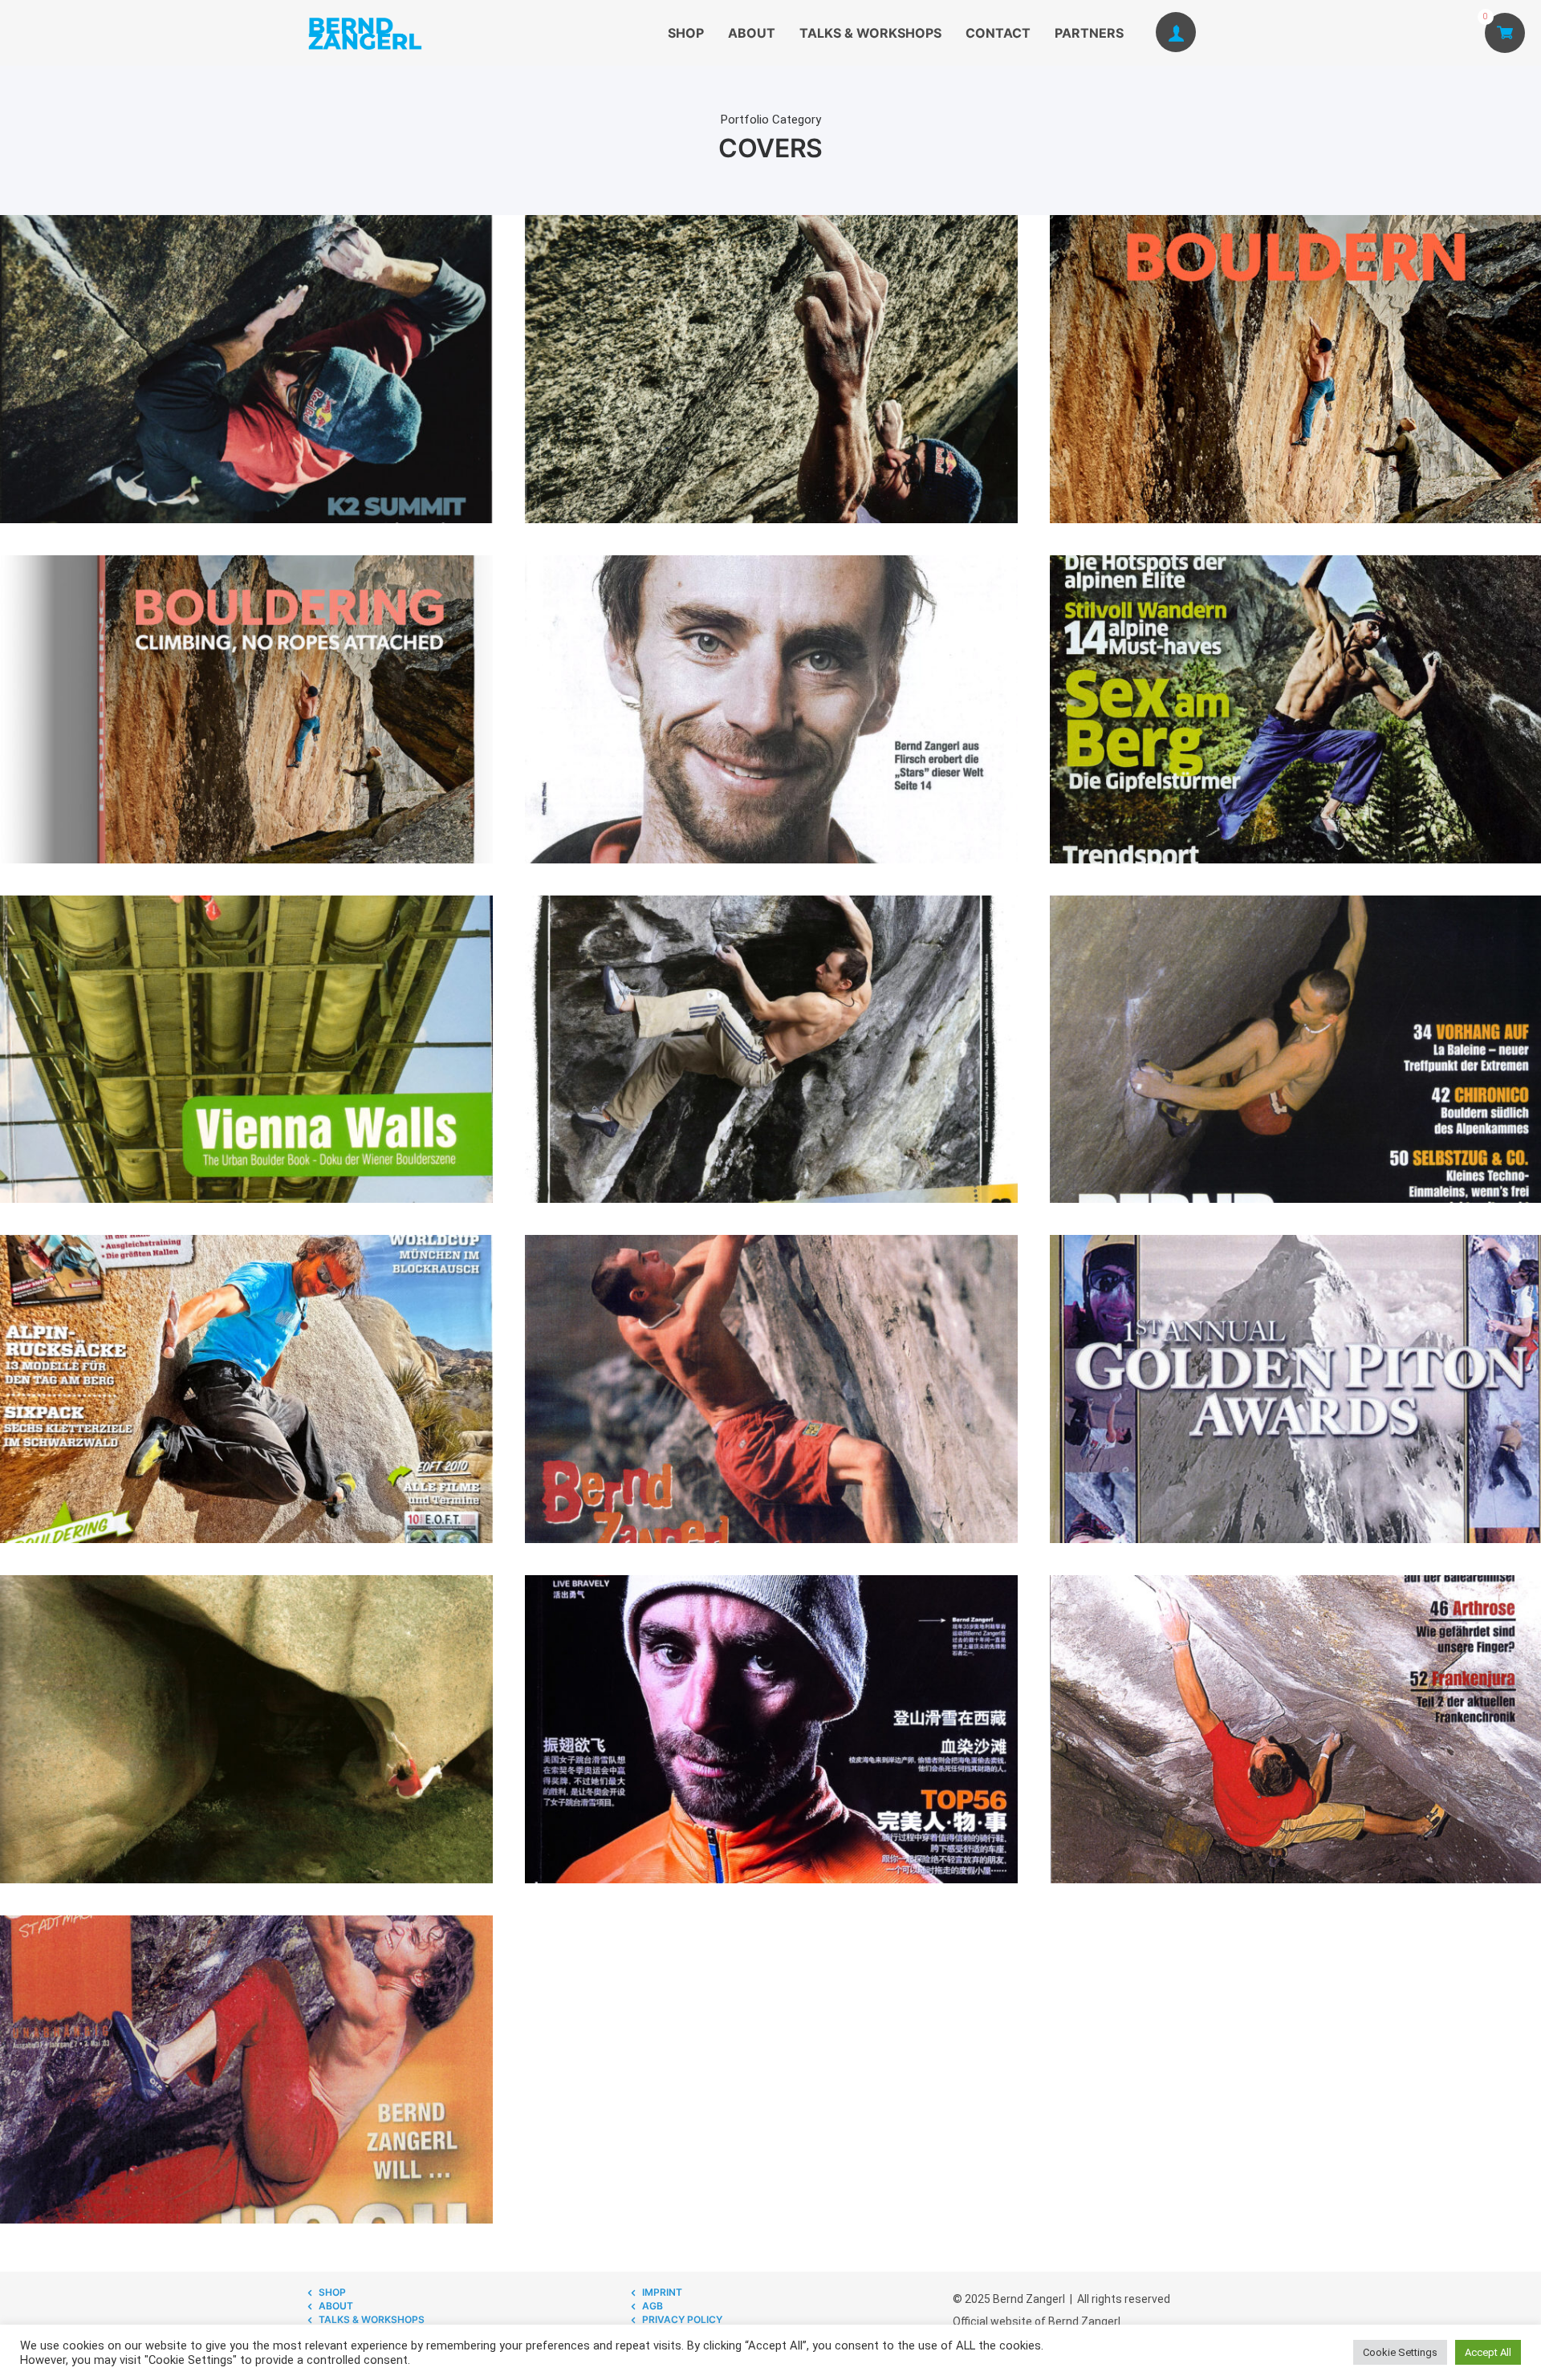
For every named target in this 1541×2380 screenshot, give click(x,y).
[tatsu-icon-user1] (1176, 33)
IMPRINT (662, 2292)
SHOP (686, 33)
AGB (653, 2306)
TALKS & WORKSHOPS (870, 33)
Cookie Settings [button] (1400, 2352)
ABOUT (752, 33)
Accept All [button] (1488, 2352)
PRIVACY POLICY (682, 2319)
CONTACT (998, 33)
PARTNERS (1089, 33)
